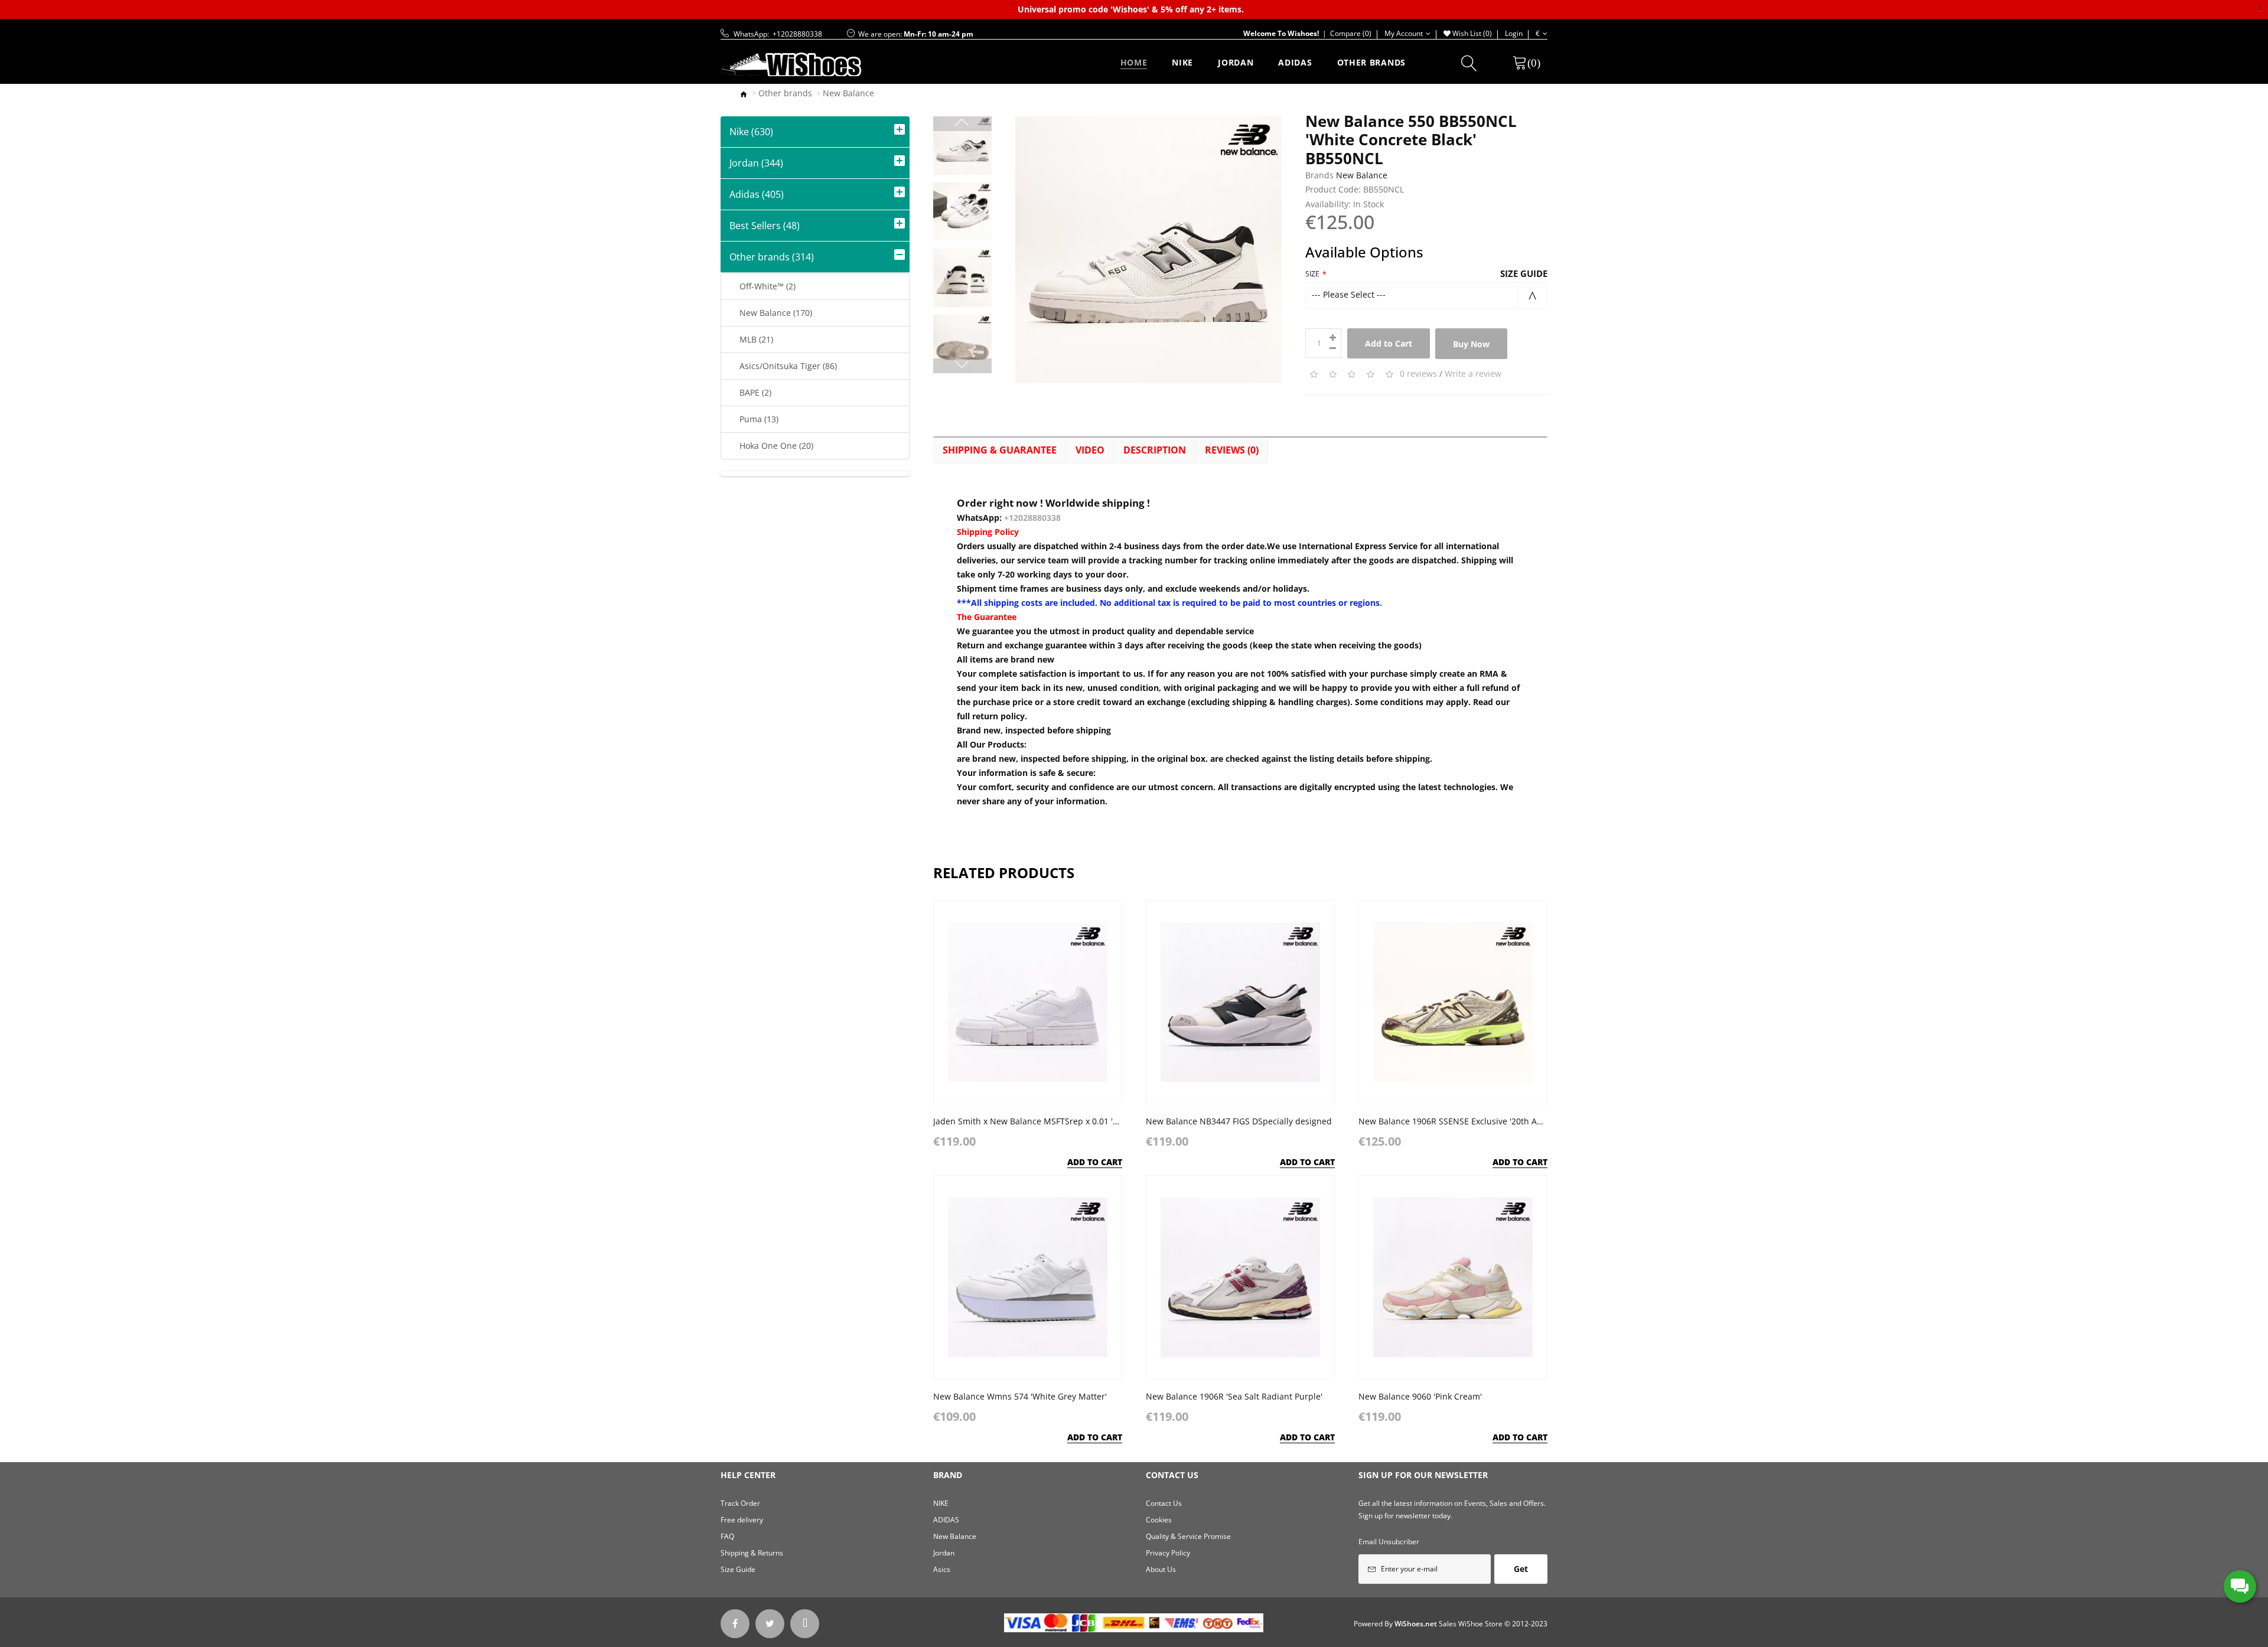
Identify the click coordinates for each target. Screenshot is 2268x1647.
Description (1155, 450)
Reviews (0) (1232, 450)
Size (1312, 274)
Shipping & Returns (752, 1553)
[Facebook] (735, 1624)
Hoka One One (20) (772, 446)
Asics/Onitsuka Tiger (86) (783, 366)
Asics (942, 1569)
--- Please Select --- (1349, 294)
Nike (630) (751, 132)
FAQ (727, 1536)
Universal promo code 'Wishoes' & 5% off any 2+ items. (1131, 9)
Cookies (1159, 1520)
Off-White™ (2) (763, 286)
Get (1521, 1569)
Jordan (944, 1553)
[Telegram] (805, 1624)
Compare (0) (1345, 33)
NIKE (941, 1503)
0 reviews (1418, 374)
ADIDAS (946, 1520)
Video (1090, 450)
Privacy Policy (1168, 1553)
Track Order (740, 1503)
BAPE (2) (751, 392)
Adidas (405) (757, 194)
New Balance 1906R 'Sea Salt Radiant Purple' (1234, 1396)
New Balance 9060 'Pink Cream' (1420, 1396)
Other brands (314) (772, 257)
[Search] (1469, 66)
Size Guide (1524, 273)
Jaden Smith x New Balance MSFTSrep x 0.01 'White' (1035, 1121)
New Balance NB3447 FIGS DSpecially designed (1239, 1121)
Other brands (785, 93)
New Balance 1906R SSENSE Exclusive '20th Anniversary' (1469, 1121)
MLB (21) (752, 339)
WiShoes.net (1416, 1624)
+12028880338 (1032, 518)
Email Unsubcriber (1389, 1542)
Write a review (1473, 374)
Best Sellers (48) (765, 226)
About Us (1161, 1569)
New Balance (848, 93)
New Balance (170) (771, 313)
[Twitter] (770, 1624)
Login (1514, 33)
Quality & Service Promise (1188, 1536)
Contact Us (1164, 1503)
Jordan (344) (756, 163)
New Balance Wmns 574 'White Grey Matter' (1020, 1396)
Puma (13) (754, 419)
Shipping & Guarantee (1000, 450)
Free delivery (742, 1520)
